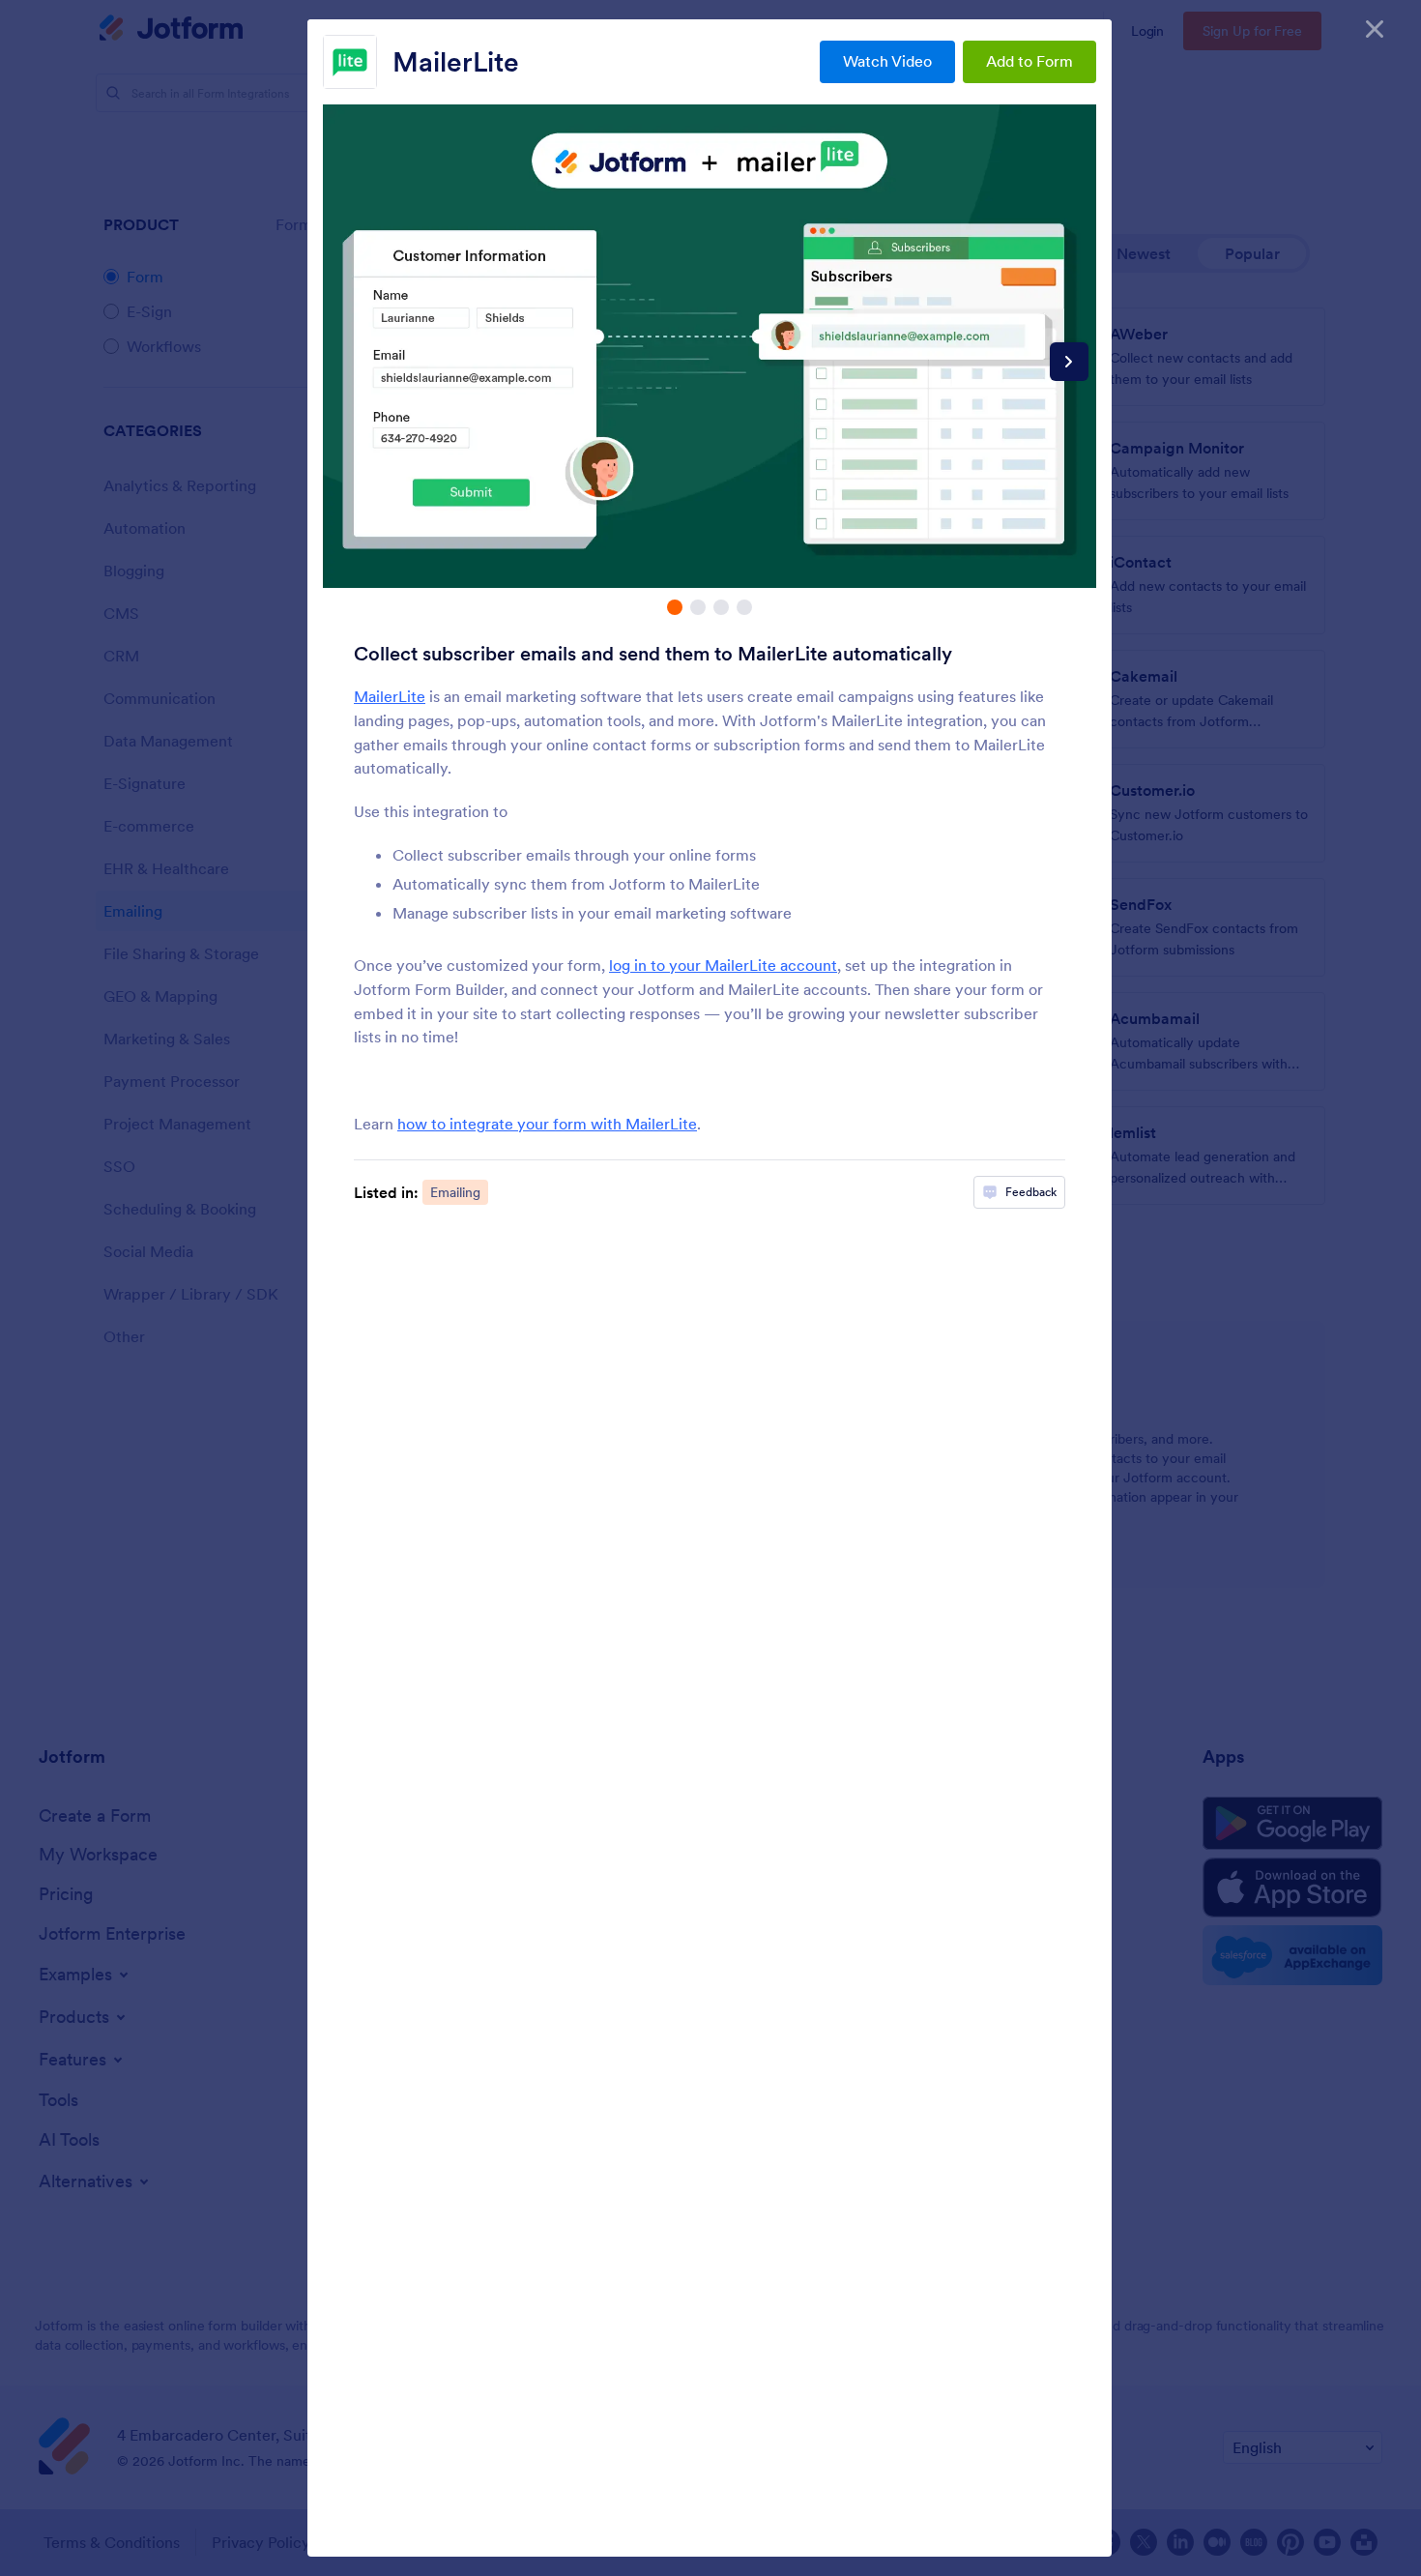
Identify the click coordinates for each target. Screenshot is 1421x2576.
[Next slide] (1069, 362)
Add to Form (1029, 61)
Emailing (455, 1192)
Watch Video (887, 61)
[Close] (1375, 29)
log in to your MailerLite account (723, 965)
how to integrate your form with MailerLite (547, 1124)
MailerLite (456, 62)
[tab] (675, 607)
